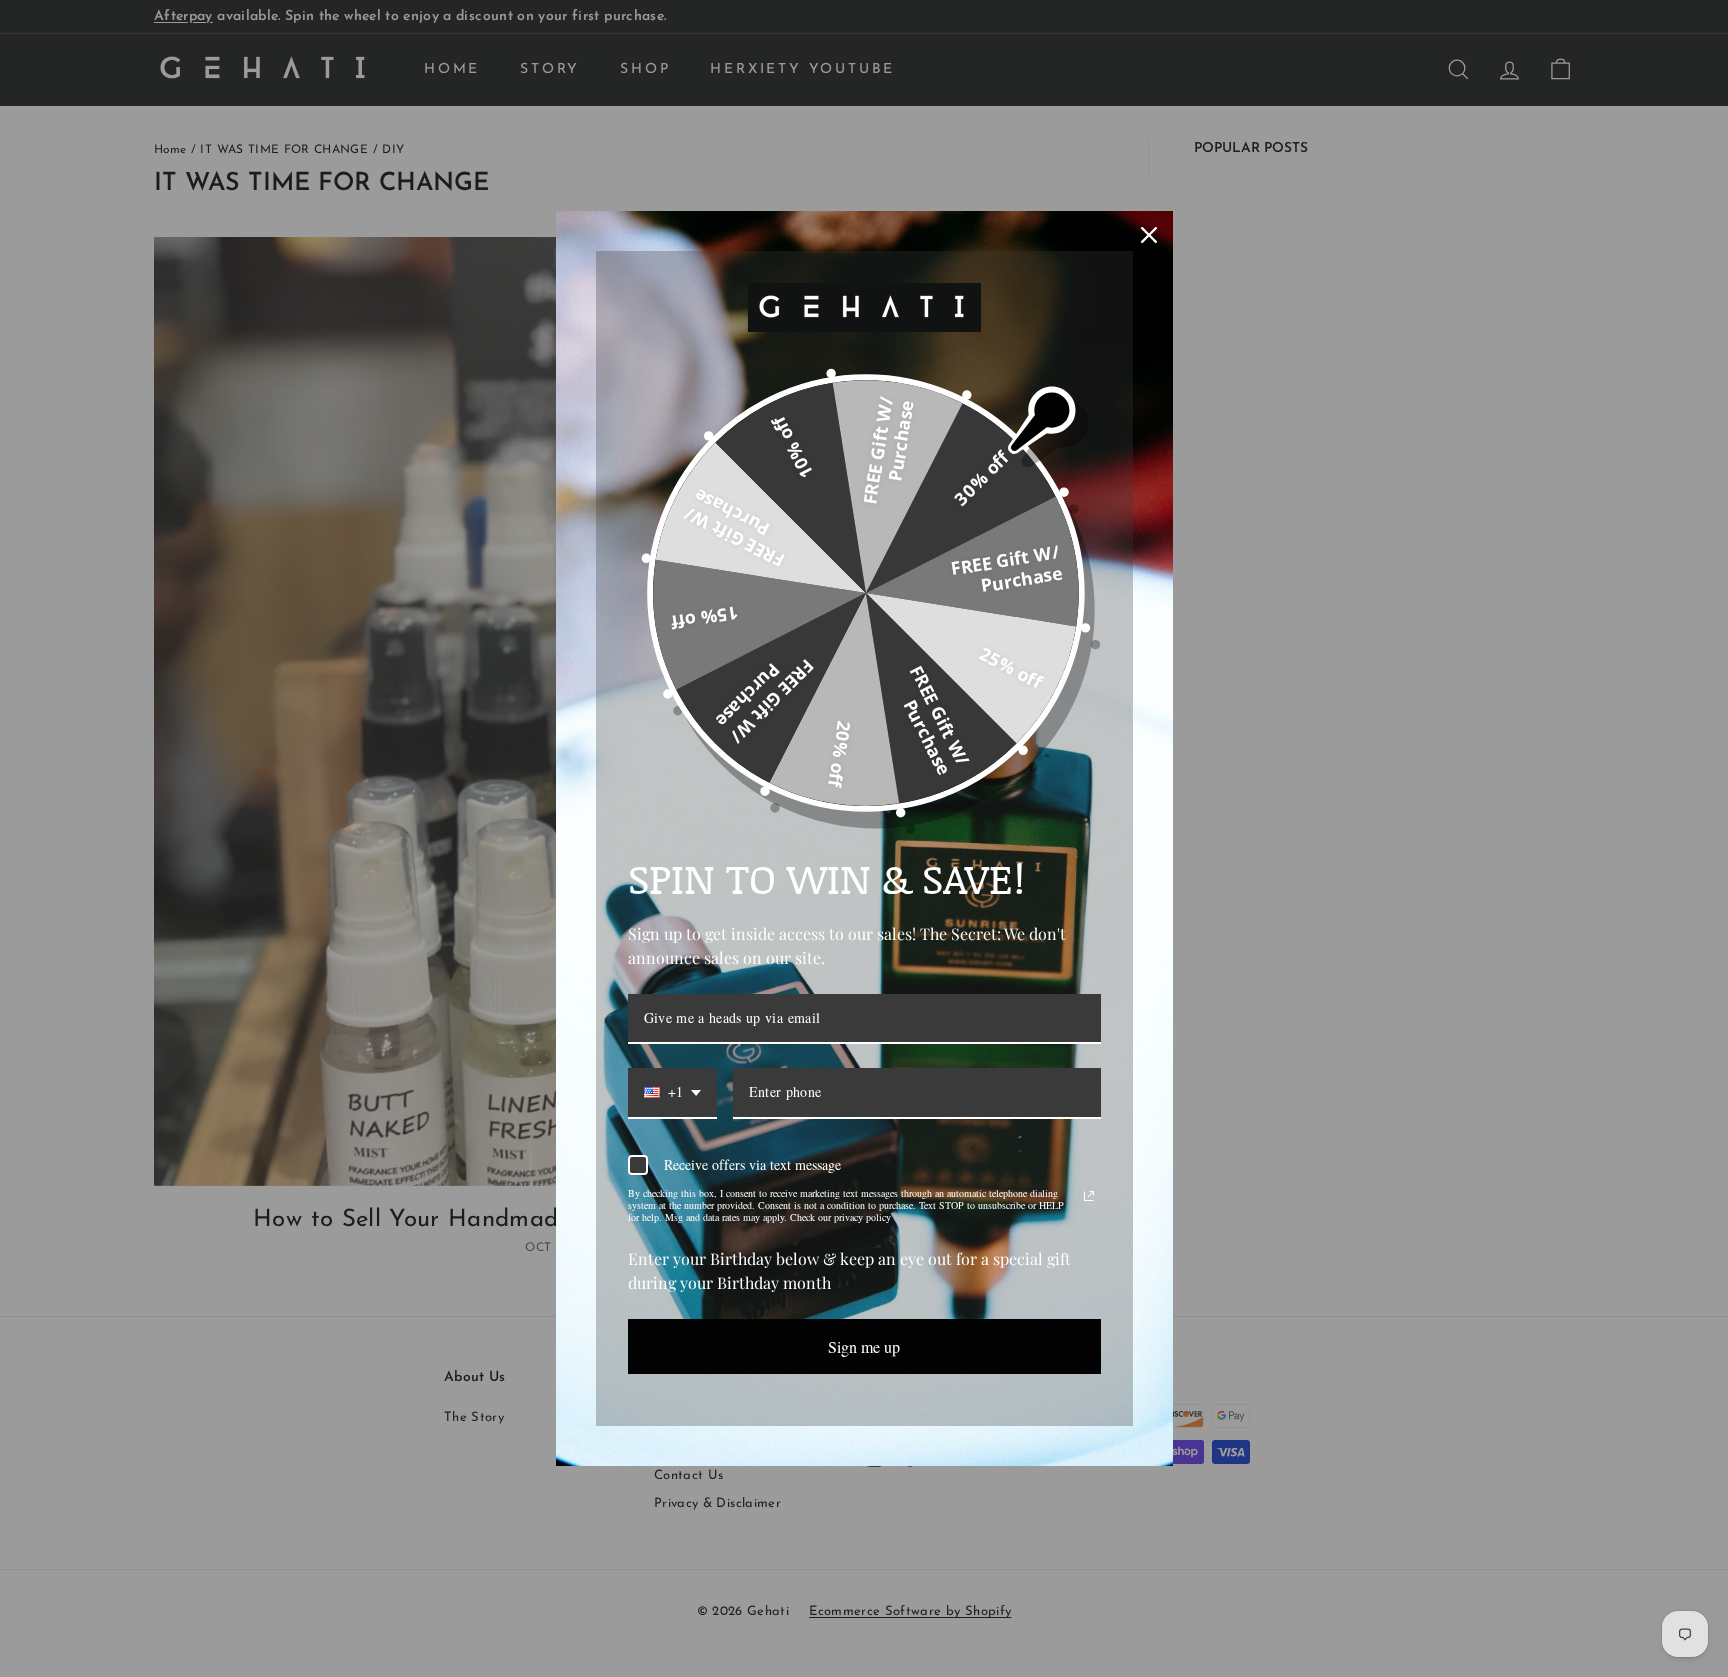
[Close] (1149, 235)
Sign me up (864, 1346)
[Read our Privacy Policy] (1089, 1196)
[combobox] (672, 1093)
